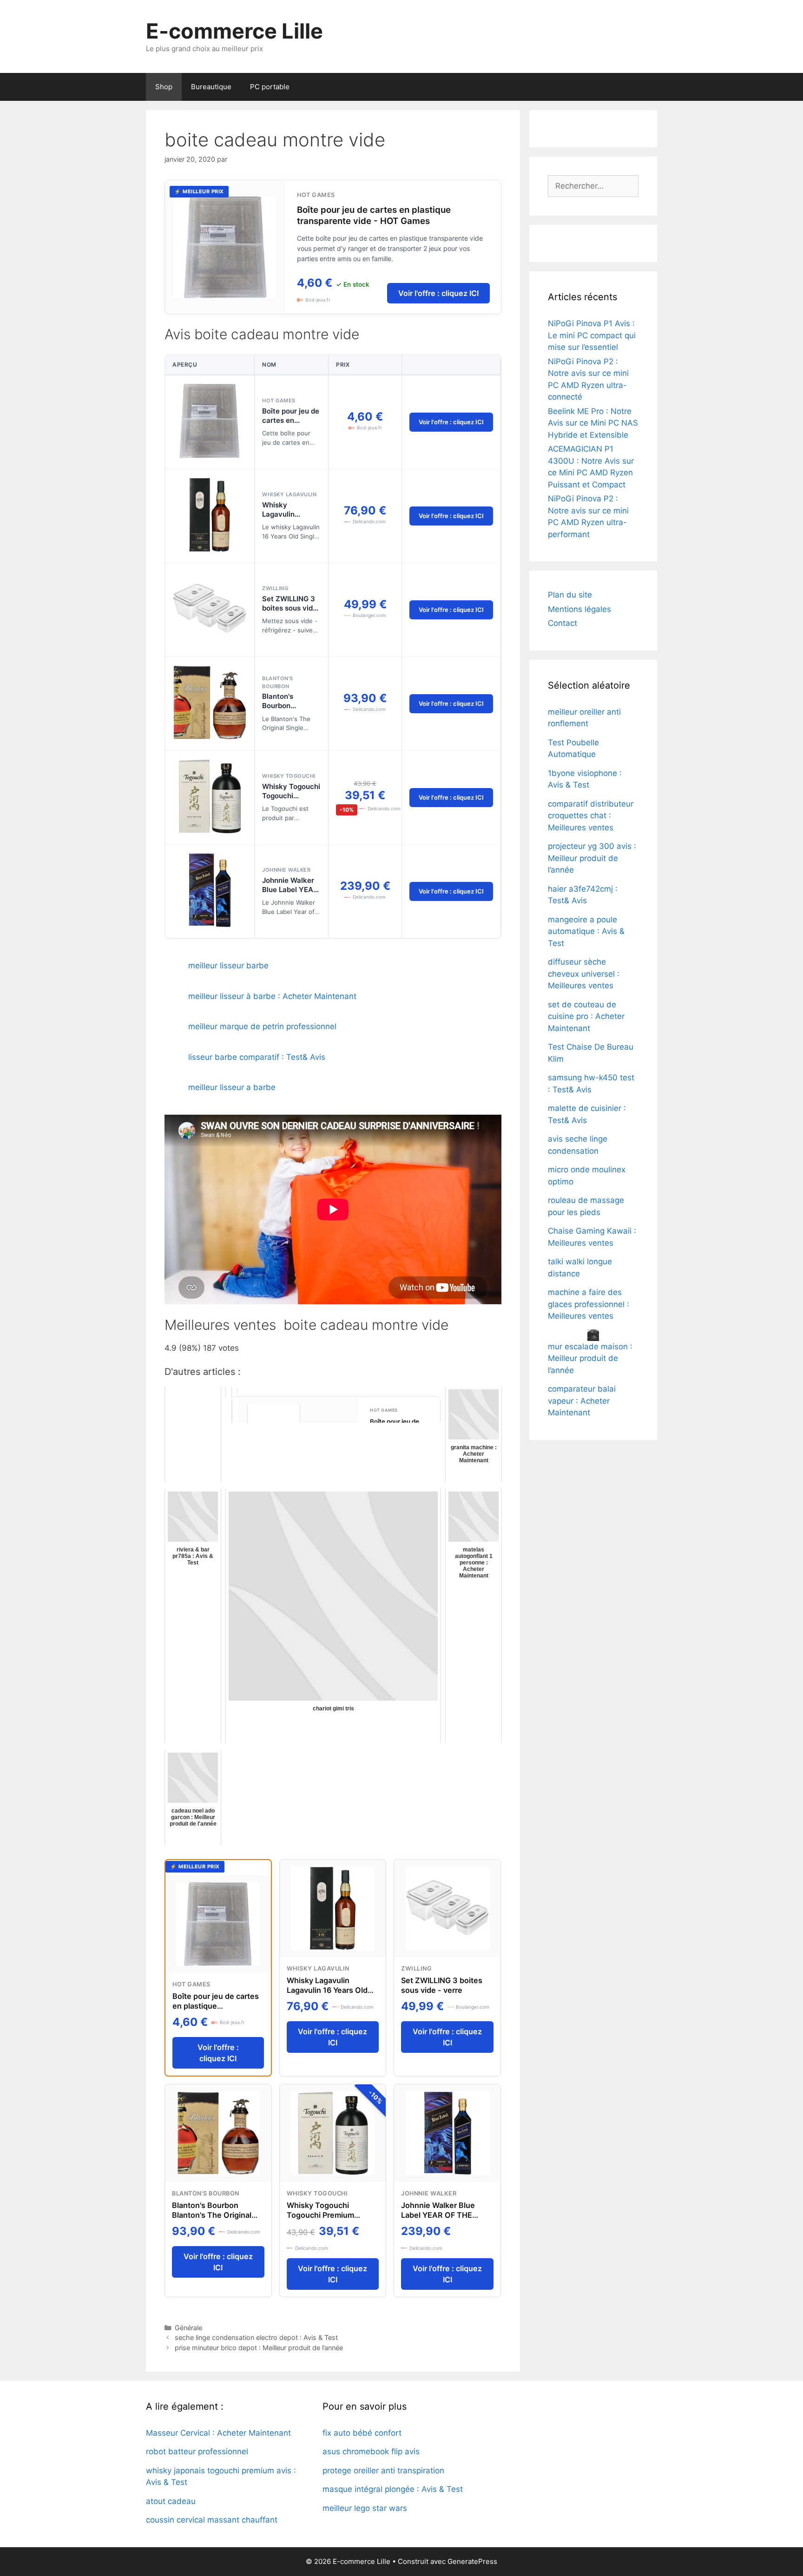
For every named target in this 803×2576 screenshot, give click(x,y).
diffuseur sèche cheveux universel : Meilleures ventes (584, 974)
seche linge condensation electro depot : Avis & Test (256, 2337)
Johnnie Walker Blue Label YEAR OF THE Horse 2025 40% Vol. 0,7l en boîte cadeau (440, 2220)
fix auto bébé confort (362, 2433)
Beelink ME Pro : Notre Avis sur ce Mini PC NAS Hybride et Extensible (593, 423)
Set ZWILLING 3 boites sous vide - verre (290, 608)
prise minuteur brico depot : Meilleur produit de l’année (259, 2348)
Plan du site (570, 595)
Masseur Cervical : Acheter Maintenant (218, 2433)
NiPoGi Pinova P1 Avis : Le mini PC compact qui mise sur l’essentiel (592, 335)
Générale (188, 2328)
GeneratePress (472, 2561)
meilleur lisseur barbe (228, 966)
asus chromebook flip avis (371, 2451)
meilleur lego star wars (365, 2508)
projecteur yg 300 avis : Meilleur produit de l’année (592, 858)
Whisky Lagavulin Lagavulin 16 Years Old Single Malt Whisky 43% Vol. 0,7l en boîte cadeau (331, 1995)
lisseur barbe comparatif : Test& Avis (257, 1057)
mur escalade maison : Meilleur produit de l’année (590, 1358)
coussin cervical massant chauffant (212, 2520)
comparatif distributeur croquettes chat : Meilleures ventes (591, 816)
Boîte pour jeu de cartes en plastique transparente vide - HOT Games (374, 215)
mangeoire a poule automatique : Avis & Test (586, 931)
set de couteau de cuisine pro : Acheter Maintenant (586, 1016)
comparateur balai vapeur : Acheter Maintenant (582, 1401)
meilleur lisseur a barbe (232, 1087)
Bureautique (211, 87)
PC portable (270, 87)
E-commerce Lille (234, 31)
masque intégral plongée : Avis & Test (393, 2489)
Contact (563, 623)
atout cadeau (171, 2501)
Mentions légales (579, 609)
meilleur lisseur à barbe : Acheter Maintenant (272, 996)
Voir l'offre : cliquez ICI (438, 293)
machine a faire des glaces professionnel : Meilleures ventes (589, 1304)
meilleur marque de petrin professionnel (262, 1026)
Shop (164, 87)
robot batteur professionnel (197, 2451)
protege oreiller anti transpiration (383, 2471)
